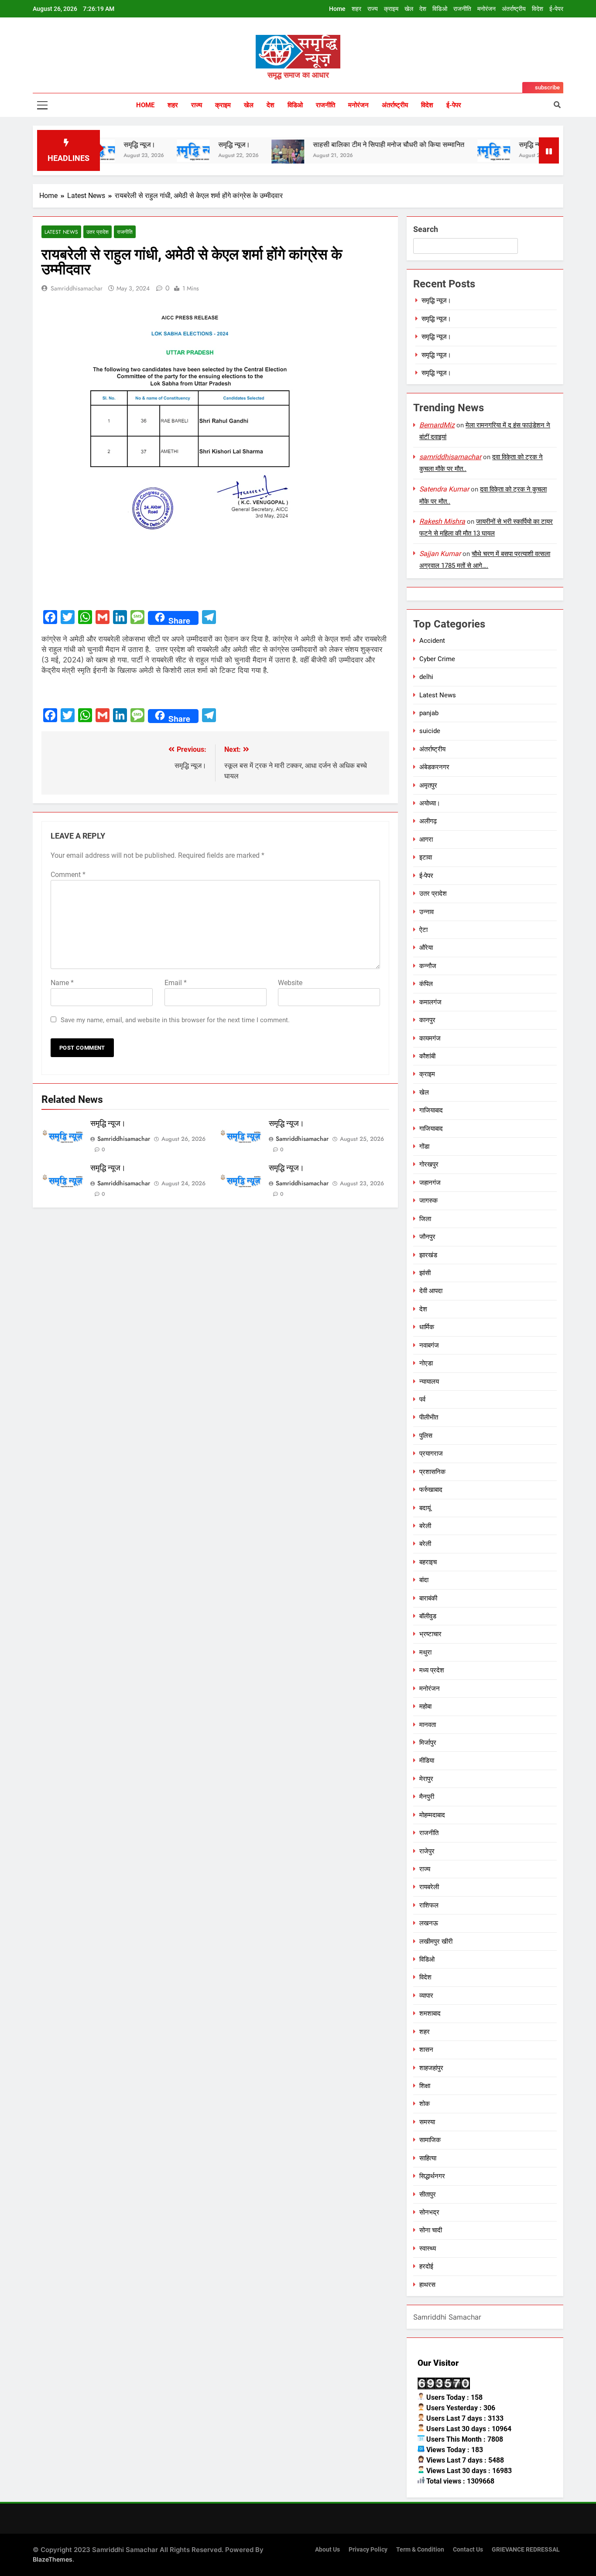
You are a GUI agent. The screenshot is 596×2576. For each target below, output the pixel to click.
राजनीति (462, 9)
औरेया (426, 948)
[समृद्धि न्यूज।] (149, 151)
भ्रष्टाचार (430, 1634)
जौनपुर (427, 1237)
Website (290, 983)
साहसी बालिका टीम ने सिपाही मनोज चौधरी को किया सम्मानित (345, 145)
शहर (356, 9)
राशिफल (429, 1905)
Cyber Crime (437, 659)
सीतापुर (428, 2194)
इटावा (426, 857)
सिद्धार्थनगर (432, 2176)
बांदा (424, 1580)
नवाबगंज (429, 1345)
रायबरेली (429, 1887)
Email (176, 983)
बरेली (425, 1526)
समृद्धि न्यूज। (190, 145)
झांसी (425, 1273)
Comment (68, 875)
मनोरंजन (486, 9)
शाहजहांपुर (431, 2068)
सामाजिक (430, 2140)
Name (62, 983)
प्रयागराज (431, 1453)
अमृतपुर (428, 785)
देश (423, 9)
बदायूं (425, 1508)
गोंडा (424, 1146)
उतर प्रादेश (98, 232)
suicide (430, 731)
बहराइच (428, 1562)
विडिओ (440, 9)
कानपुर (427, 1020)
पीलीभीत (429, 1417)
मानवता (428, 1725)
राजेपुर (427, 1851)
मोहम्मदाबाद (432, 1815)
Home (337, 9)
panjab (429, 713)
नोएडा (426, 1363)
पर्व (422, 1399)
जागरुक (428, 1201)
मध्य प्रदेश (432, 1670)
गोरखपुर (429, 1164)
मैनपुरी (427, 1797)
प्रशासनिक (432, 1472)
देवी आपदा (431, 1291)
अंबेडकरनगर (434, 767)
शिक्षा (425, 2086)
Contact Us (468, 2550)
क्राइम (391, 9)
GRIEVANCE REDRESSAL (526, 2550)
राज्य (373, 9)
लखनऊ (429, 1923)
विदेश (538, 9)
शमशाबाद (430, 2013)
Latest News (61, 232)
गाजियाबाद (431, 1110)
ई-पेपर (556, 9)
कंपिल (426, 984)
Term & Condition (420, 2550)
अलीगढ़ (428, 821)
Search (426, 229)
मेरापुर (426, 1779)
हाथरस (427, 2285)
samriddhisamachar (77, 288)
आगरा (426, 839)
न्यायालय (429, 1382)
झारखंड (428, 1255)
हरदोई (426, 2266)
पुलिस (426, 1436)
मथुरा (425, 1652)
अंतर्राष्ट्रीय (514, 9)
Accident (432, 641)
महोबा (425, 1706)
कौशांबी (427, 1056)
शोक (425, 2104)
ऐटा (423, 930)
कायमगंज (430, 1038)
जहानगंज (430, 1183)
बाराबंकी (428, 1598)
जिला (425, 1219)
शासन (426, 2050)
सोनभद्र (429, 2212)
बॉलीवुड (428, 1616)
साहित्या (428, 2158)
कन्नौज (428, 966)
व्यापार (426, 1996)
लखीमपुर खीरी (436, 1941)
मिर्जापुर (428, 1743)
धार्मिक (427, 1327)
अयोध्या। (430, 803)
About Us (327, 2550)
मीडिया (427, 1761)
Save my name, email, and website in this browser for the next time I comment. (175, 1020)
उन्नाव (426, 912)
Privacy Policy (368, 2550)
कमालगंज (430, 1002)
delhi (426, 677)
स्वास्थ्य (428, 2248)
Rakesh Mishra (442, 521)
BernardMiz (437, 425)
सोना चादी (431, 2230)
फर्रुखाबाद (431, 1490)
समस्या (427, 2122)
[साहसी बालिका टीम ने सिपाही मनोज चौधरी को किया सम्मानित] (244, 156)
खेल (409, 9)
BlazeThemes (53, 2559)
